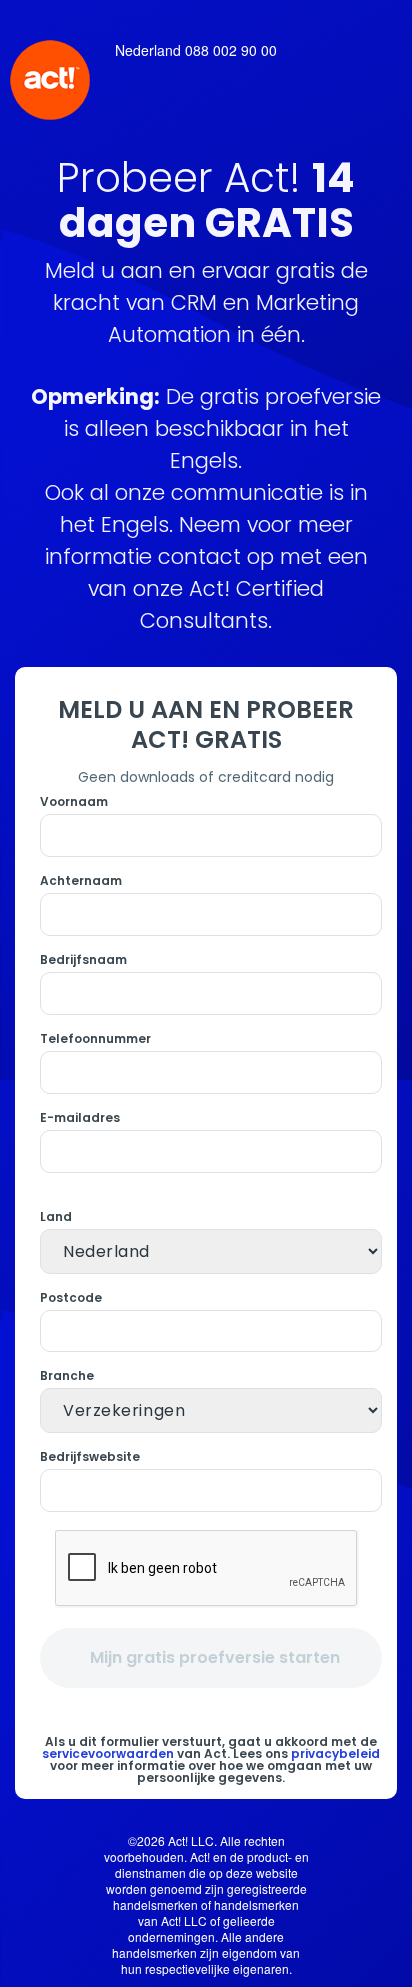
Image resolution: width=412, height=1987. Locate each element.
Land (56, 1217)
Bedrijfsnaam (83, 960)
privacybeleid (335, 1753)
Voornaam (74, 802)
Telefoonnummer (95, 1039)
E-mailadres (80, 1118)
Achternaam (81, 881)
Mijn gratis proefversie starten (215, 1657)
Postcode (71, 1298)
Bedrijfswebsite (90, 1457)
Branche (67, 1376)
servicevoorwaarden (108, 1753)
